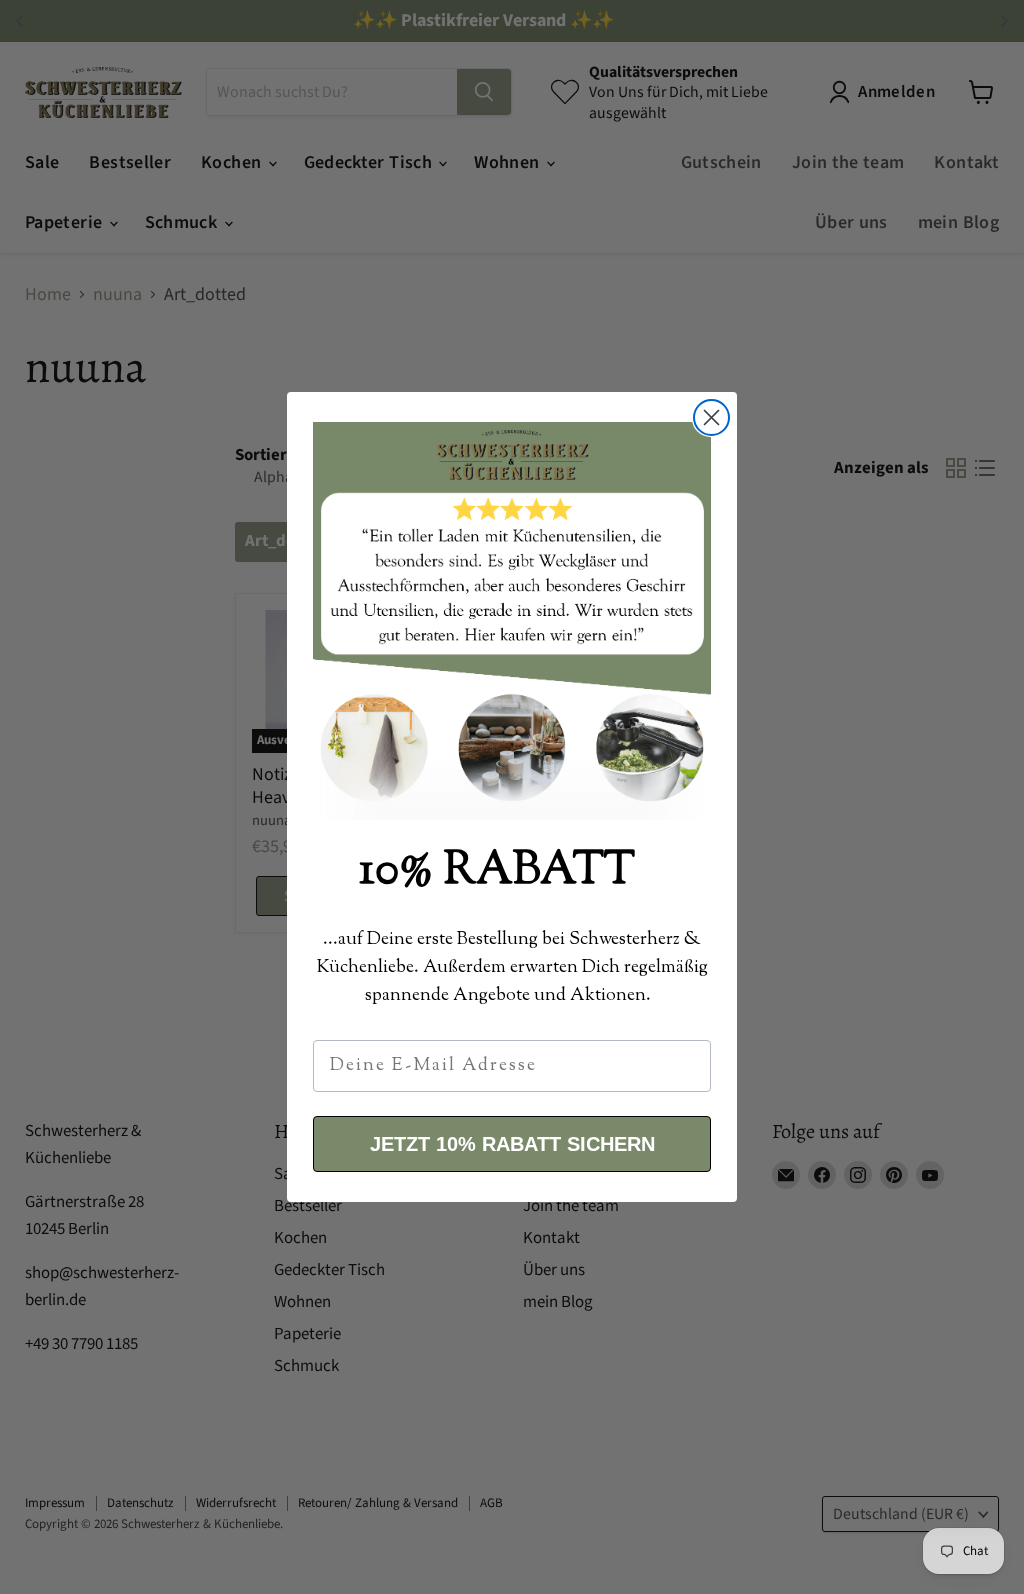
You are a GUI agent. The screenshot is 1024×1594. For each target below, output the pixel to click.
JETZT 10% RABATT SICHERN (512, 1144)
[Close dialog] (711, 417)
